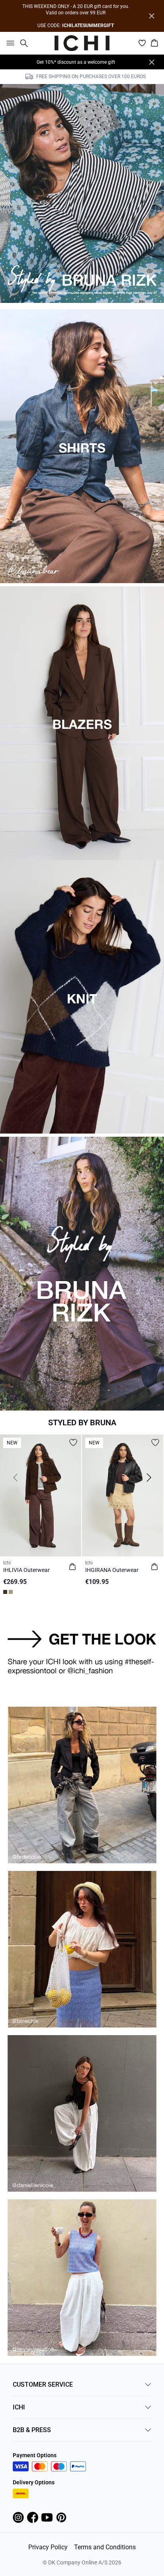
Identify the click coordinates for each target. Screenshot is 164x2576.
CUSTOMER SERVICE (43, 2384)
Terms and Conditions (105, 2547)
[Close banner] (152, 16)
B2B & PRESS (32, 2430)
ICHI (19, 2407)
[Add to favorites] (73, 1442)
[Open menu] (9, 43)
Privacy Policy (48, 2547)
